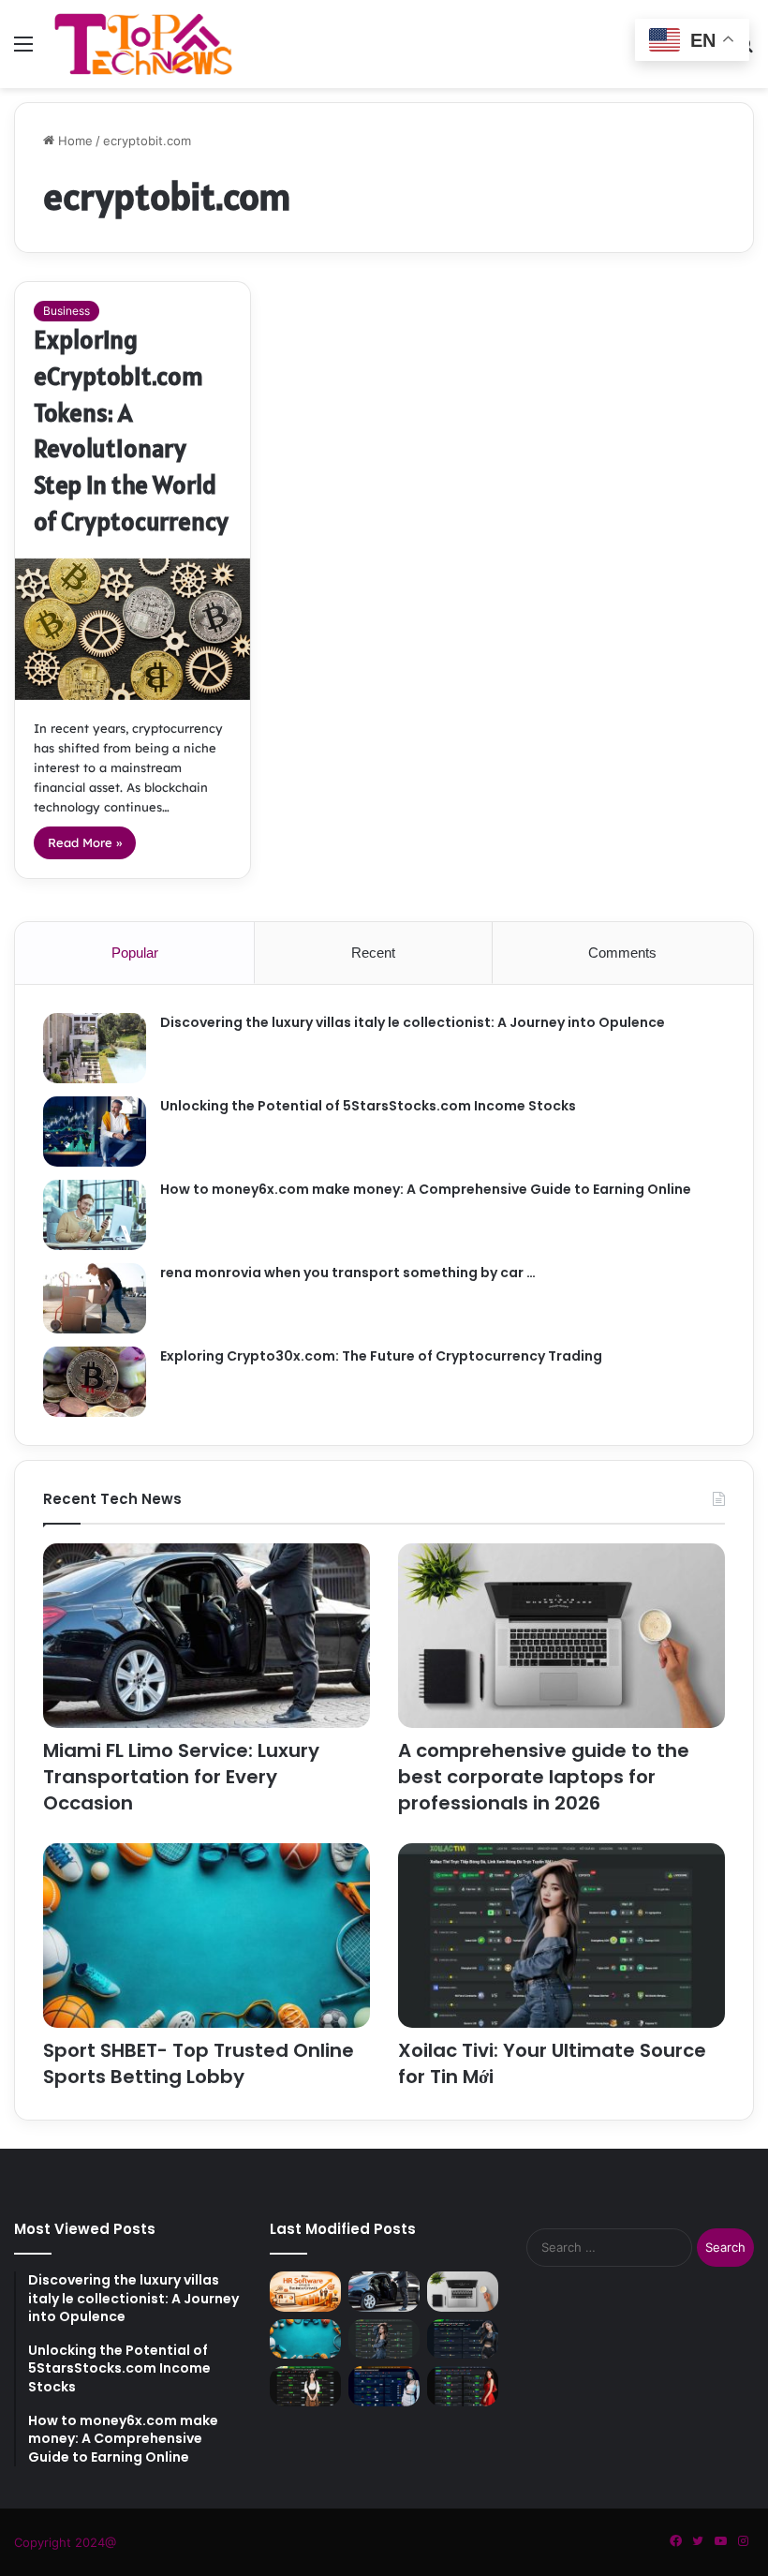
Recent (373, 953)
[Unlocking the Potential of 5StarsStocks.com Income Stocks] (95, 1132)
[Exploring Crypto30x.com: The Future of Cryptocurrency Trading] (95, 1382)
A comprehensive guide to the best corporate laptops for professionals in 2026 (544, 1777)
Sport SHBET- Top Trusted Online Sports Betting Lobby (199, 2063)
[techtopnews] (143, 44)
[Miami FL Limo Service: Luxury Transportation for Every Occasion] (207, 1636)
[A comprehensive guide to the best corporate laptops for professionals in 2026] (561, 1636)
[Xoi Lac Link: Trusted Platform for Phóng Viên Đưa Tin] (463, 2339)
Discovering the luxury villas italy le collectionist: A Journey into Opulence (413, 1022)
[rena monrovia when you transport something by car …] (95, 1298)
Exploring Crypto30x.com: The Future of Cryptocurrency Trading (381, 1356)
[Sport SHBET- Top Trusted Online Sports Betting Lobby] (207, 1936)
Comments (622, 953)
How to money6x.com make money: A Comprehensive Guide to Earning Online (426, 1189)
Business (66, 311)
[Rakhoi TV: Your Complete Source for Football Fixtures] (384, 2386)
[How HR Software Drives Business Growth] (305, 2292)
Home (74, 141)
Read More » (85, 842)
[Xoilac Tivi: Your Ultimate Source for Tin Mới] (561, 1936)
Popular (135, 953)
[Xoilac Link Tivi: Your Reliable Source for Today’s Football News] (305, 2386)
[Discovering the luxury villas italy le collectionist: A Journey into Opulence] (95, 1048)
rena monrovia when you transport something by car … (348, 1273)
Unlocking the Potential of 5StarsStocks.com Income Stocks (368, 1106)
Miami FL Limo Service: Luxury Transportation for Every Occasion (181, 1777)
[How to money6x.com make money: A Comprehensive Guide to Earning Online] (95, 1215)
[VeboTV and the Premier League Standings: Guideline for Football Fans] (463, 2386)
